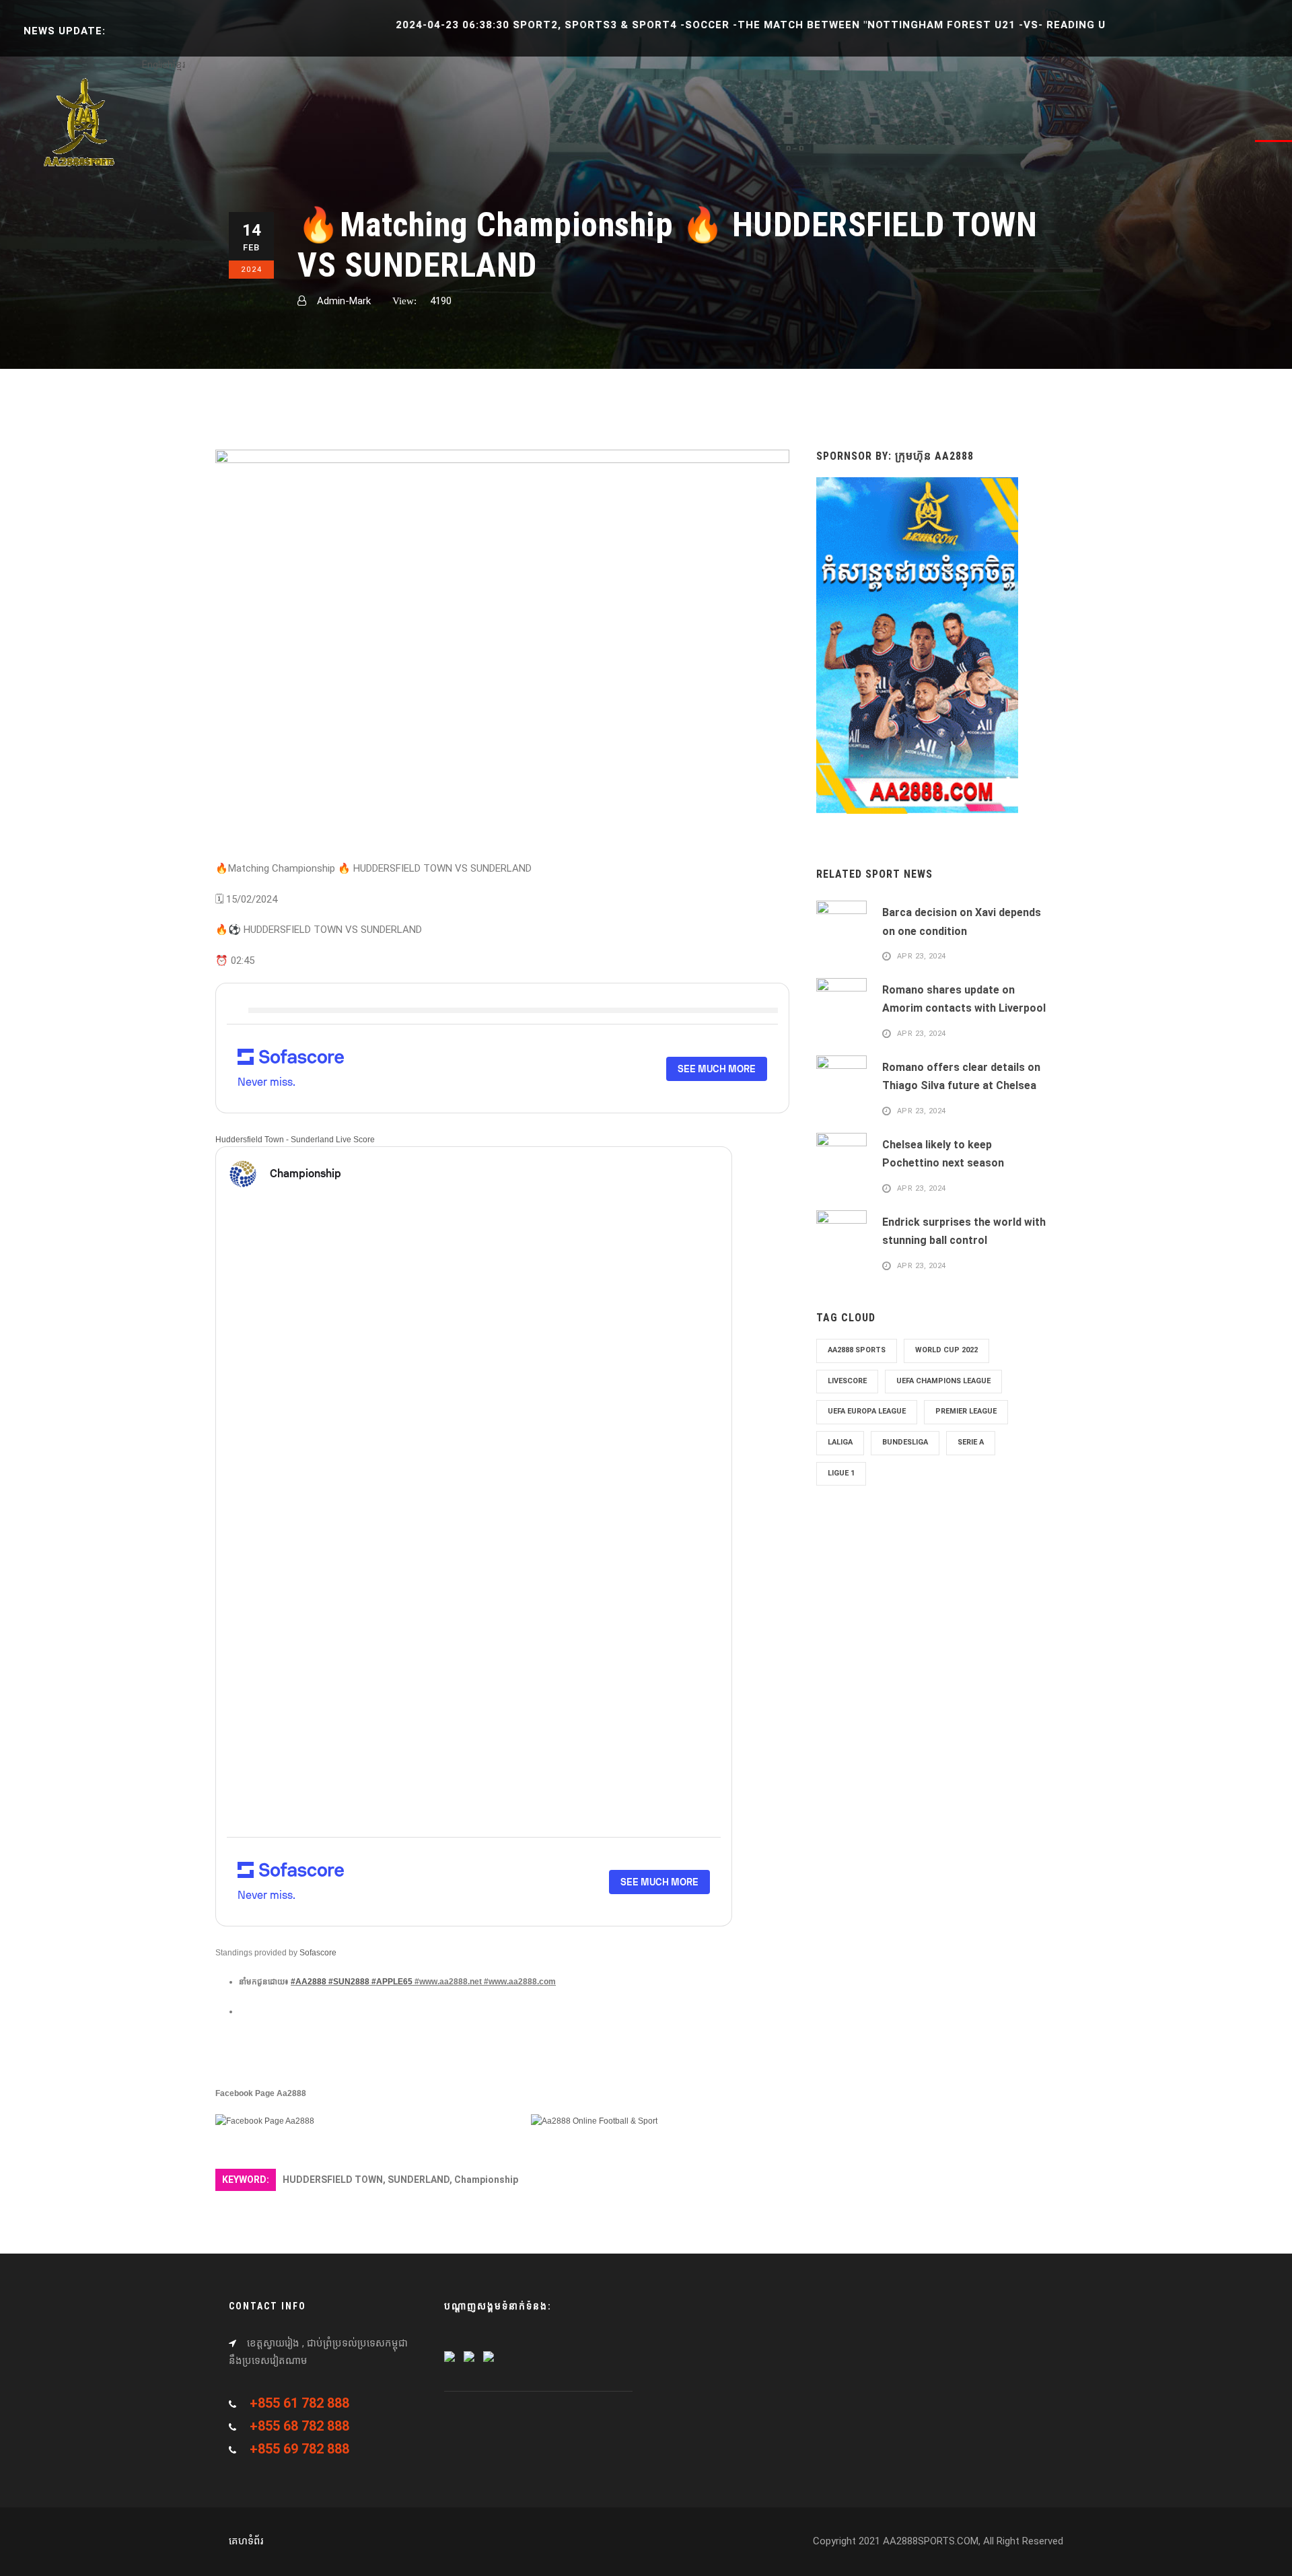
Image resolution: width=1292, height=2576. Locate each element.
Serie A (971, 1442)
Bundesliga (905, 1442)
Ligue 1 (841, 1473)
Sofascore (318, 1953)
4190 (441, 301)
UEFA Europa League (867, 1411)
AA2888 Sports (857, 1350)
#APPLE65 (392, 1982)
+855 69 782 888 (299, 2449)
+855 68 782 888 (299, 2426)
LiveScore (847, 1381)
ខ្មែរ (179, 65)
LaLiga (840, 1442)
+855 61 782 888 (299, 2403)
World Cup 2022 (946, 1350)
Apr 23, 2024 (922, 957)
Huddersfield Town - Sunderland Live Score (295, 1140)
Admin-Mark (344, 301)
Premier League (966, 1411)
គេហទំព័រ (246, 2541)
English (157, 65)
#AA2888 (309, 1982)
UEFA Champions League (943, 1381)
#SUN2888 (349, 1982)
